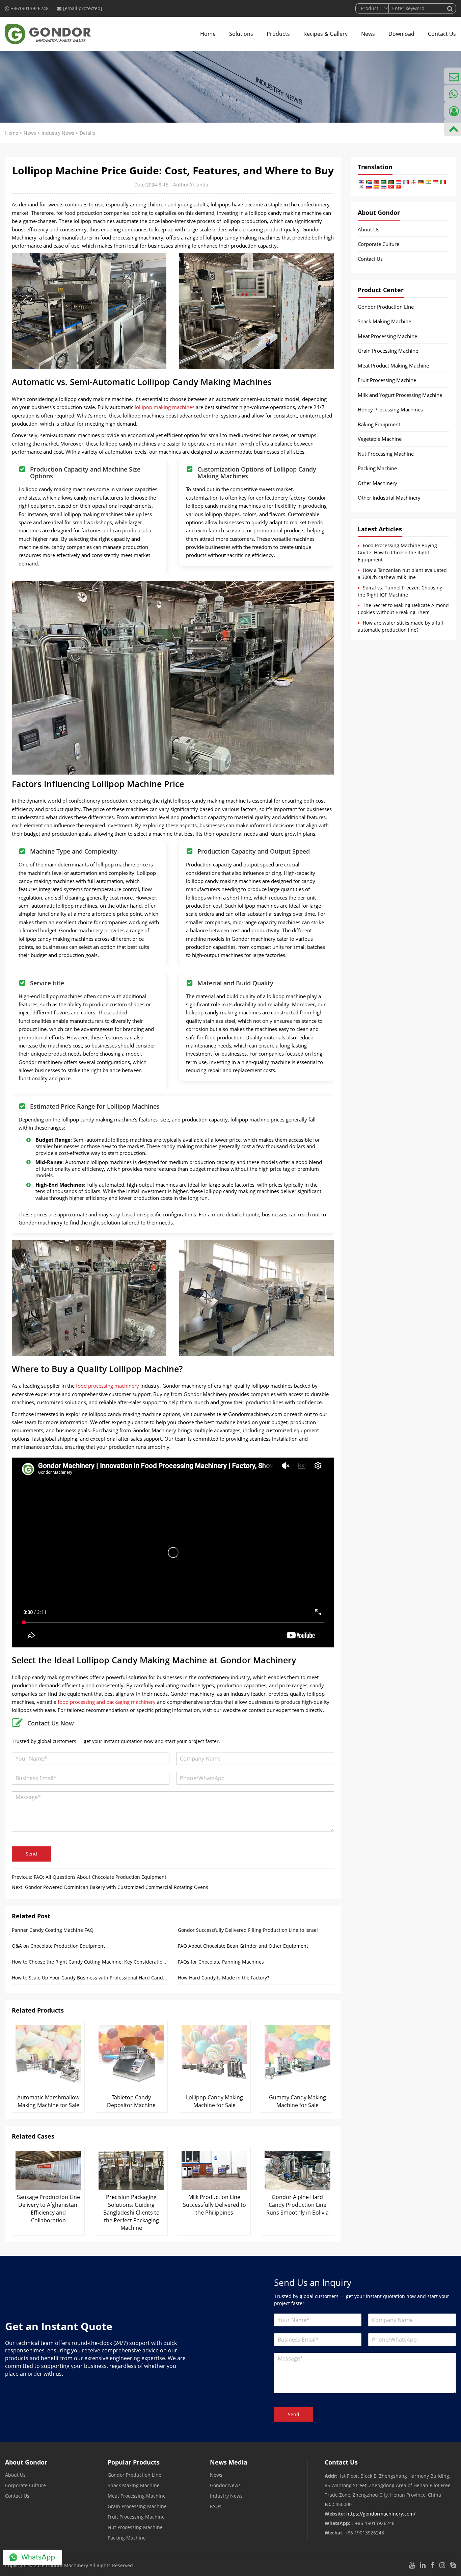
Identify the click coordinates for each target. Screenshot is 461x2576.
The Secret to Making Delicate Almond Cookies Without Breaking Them (403, 609)
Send (31, 1854)
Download (401, 34)
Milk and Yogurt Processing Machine (400, 395)
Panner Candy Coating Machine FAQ (53, 1930)
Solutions (241, 34)
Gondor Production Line (386, 307)
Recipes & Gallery (326, 34)
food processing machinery (107, 1386)
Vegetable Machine (380, 439)
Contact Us (442, 34)
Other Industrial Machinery (389, 498)
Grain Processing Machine (388, 351)
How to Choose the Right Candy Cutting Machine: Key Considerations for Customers (90, 1962)
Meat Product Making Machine (393, 365)
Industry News (58, 133)
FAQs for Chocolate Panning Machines (221, 1962)
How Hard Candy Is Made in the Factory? (223, 1978)
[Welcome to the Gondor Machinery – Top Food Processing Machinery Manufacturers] (48, 34)
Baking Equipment (379, 424)
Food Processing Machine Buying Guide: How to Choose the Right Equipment (397, 552)
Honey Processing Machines (390, 409)
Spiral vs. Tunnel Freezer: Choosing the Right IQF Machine (400, 591)
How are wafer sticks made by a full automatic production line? (400, 626)
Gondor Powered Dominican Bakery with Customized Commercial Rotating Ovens (117, 1887)
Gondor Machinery (67, 2565)
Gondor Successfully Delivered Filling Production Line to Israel (248, 1930)
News (368, 34)
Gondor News (225, 2485)
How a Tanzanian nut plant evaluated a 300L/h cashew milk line (402, 574)
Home (208, 34)
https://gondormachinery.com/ (381, 2514)
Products (278, 34)
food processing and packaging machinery (107, 1702)
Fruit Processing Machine (387, 380)
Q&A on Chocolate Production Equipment (58, 1946)
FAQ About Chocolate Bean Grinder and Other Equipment (243, 1946)
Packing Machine (377, 468)
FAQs (216, 2506)
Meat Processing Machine (387, 336)
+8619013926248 (30, 8)
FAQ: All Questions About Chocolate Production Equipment (100, 1877)
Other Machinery (377, 483)
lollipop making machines (165, 407)
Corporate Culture (378, 244)
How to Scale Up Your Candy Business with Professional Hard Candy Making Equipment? (90, 1978)
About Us (369, 229)
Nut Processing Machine (386, 454)
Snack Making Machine (384, 321)
